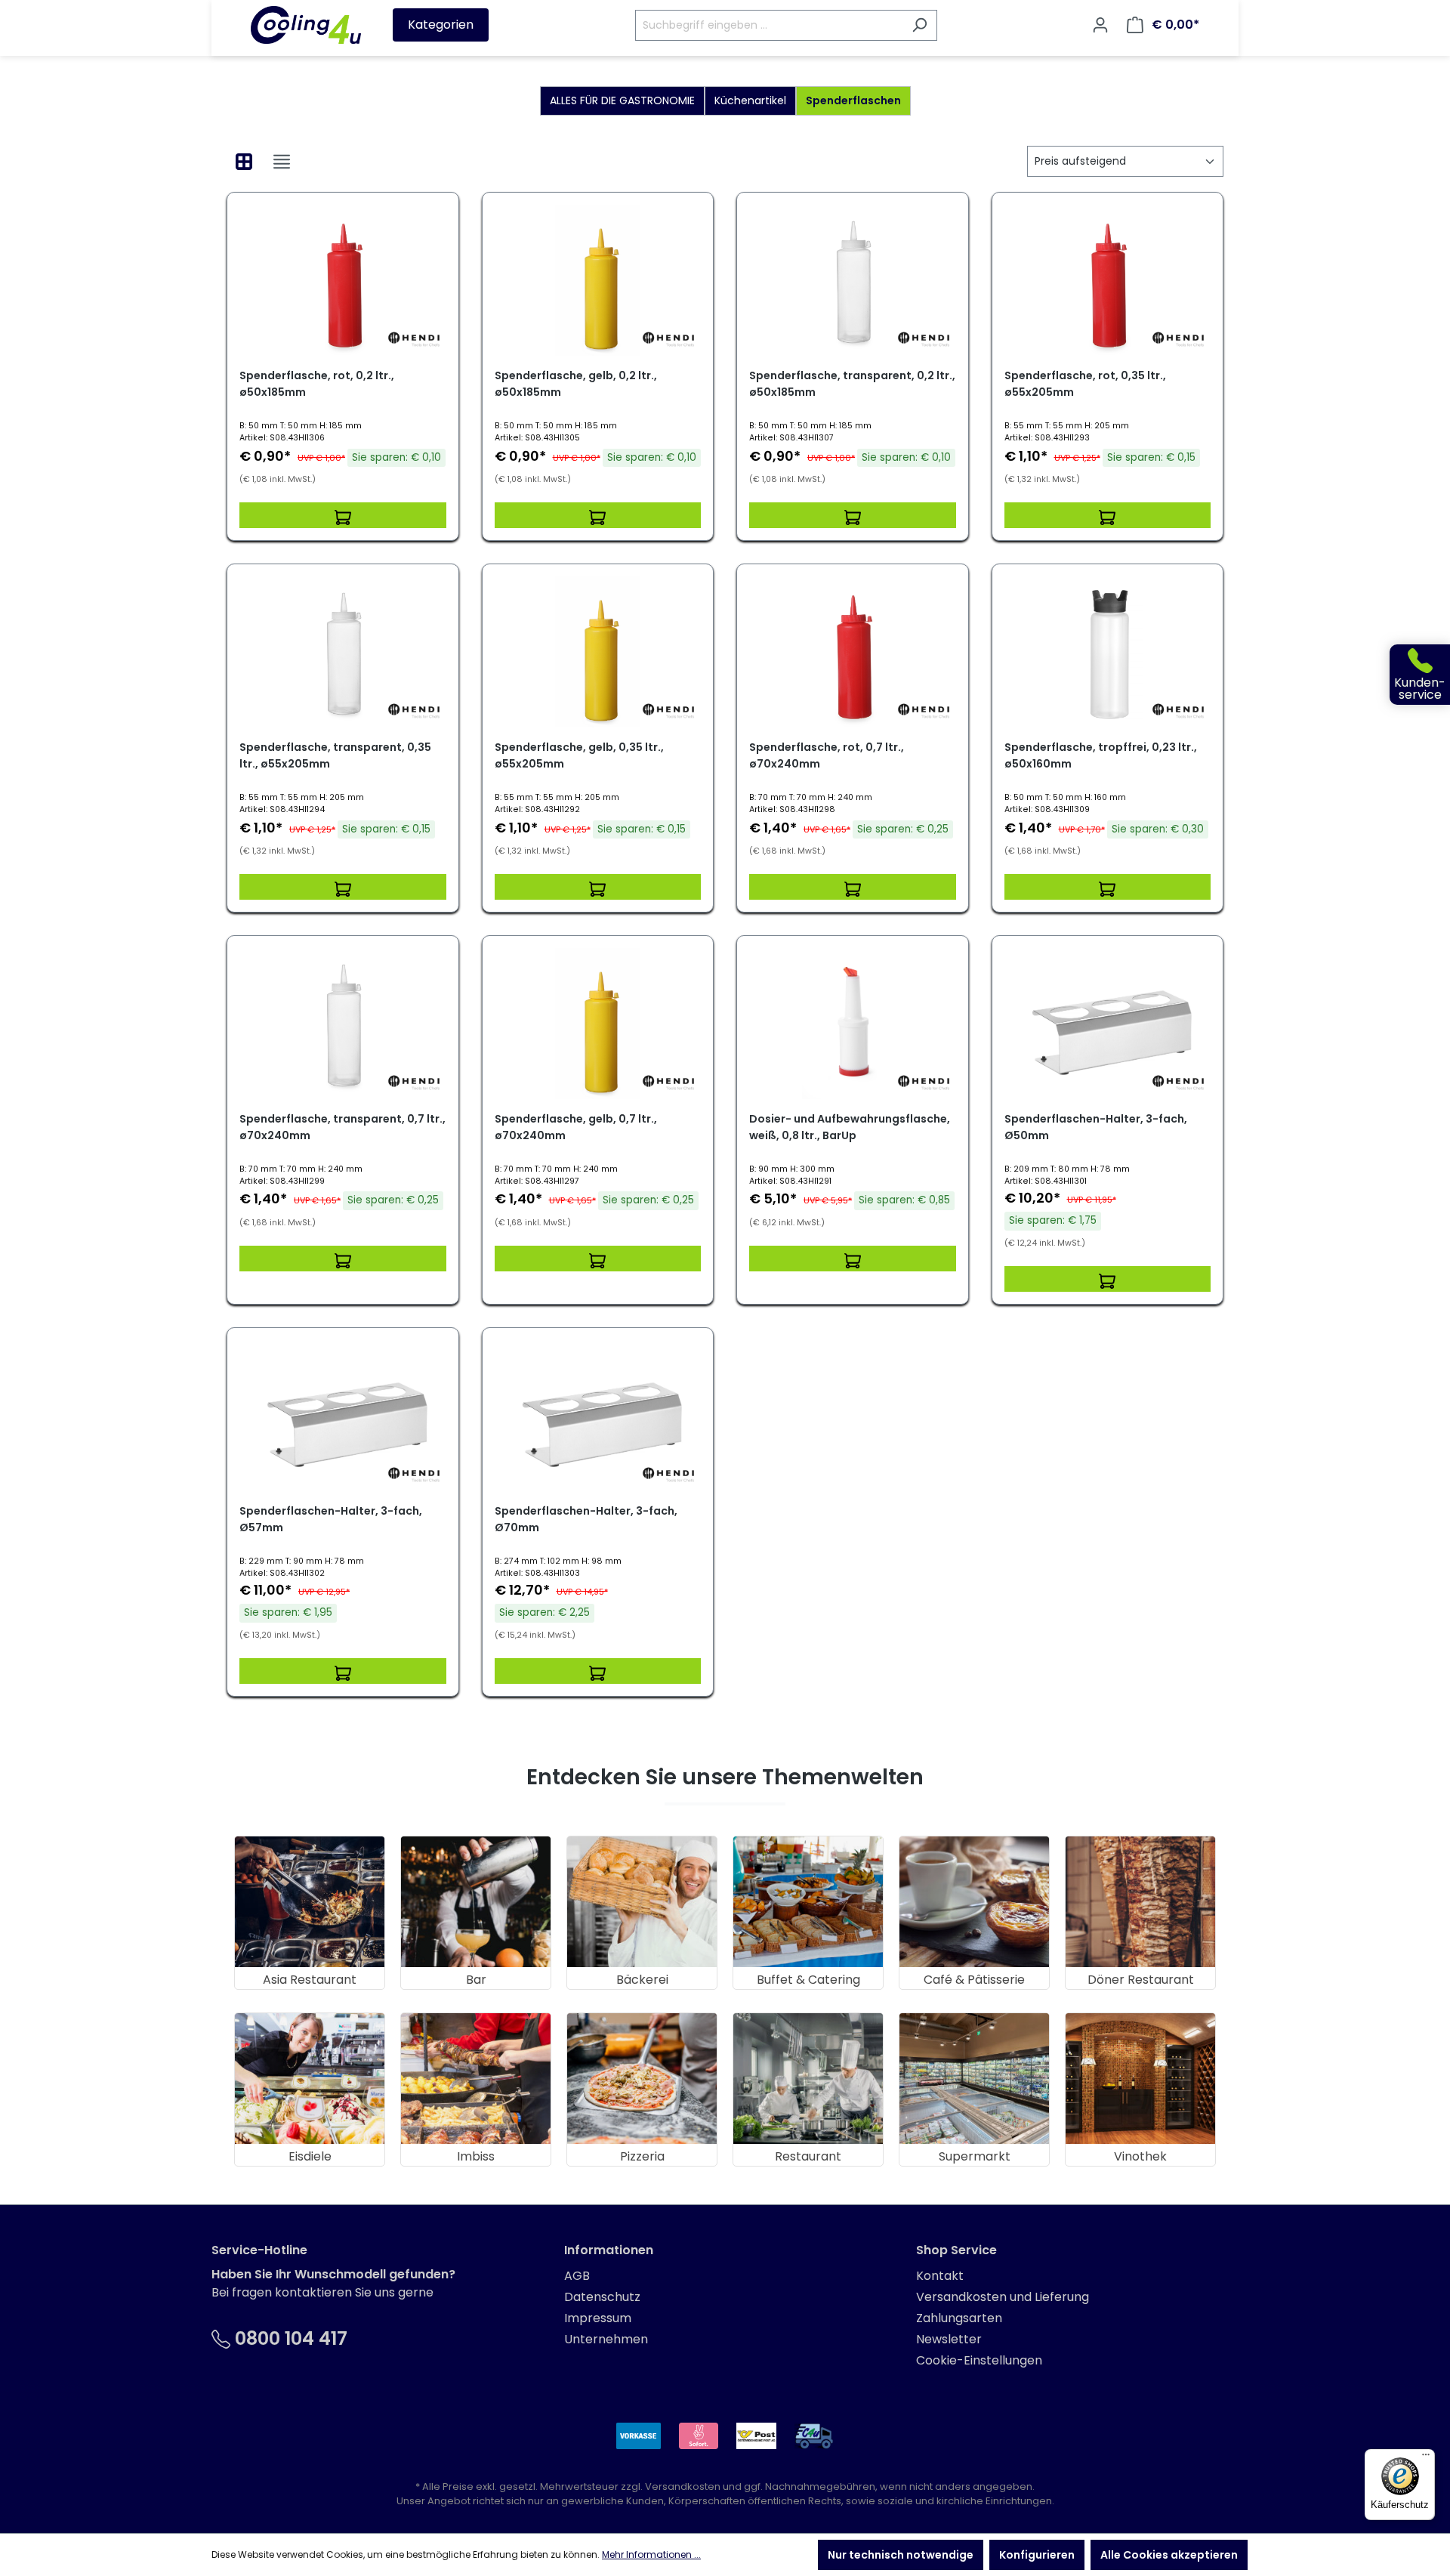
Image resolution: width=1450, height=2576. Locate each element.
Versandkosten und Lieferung (1003, 2297)
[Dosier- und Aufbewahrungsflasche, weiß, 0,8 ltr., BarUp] (853, 1024)
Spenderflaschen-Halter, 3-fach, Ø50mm (1096, 1127)
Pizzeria (642, 2156)
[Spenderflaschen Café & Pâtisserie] (974, 1902)
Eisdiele (310, 2156)
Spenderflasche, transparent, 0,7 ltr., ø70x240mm (342, 1127)
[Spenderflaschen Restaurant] (808, 2079)
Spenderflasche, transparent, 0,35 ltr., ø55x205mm (335, 755)
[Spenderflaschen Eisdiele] (310, 2079)
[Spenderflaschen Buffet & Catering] (808, 1902)
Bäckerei (642, 1980)
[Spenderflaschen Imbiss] (476, 2079)
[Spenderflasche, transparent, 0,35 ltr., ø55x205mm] (343, 652)
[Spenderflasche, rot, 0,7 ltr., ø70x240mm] (853, 652)
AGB (577, 2276)
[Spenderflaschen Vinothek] (1140, 2079)
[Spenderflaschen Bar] (476, 1902)
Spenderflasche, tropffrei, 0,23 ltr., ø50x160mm (1101, 755)
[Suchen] (919, 25)
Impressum (598, 2318)
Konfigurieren (1037, 2555)
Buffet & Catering (808, 1980)
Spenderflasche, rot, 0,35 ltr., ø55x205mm (1085, 384)
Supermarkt (975, 2156)
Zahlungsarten (959, 2318)
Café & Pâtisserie (974, 1980)
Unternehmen (606, 2339)
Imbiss (476, 2156)
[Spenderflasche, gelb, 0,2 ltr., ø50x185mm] (598, 280)
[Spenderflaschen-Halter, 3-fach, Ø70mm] (598, 1416)
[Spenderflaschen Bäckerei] (642, 1902)
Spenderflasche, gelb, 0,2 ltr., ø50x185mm (576, 384)
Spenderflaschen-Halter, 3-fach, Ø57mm (331, 1519)
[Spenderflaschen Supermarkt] (974, 2079)
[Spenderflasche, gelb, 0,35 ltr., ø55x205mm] (598, 652)
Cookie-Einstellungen (979, 2360)
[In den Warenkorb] (343, 515)
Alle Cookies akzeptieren (1169, 2555)
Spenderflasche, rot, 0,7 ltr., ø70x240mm (827, 755)
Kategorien (441, 25)
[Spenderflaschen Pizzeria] (642, 2079)
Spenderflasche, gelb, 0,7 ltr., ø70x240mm (576, 1127)
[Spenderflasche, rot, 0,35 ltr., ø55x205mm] (1108, 280)
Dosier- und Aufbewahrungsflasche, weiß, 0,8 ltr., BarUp (850, 1127)
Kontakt (940, 2276)
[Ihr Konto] (1100, 25)
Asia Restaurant (310, 1980)
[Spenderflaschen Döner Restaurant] (1140, 1902)
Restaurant (808, 2156)
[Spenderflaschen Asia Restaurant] (310, 1902)
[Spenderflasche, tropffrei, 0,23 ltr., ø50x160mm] (1108, 652)
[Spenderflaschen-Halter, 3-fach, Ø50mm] (1108, 1024)
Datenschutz (602, 2297)
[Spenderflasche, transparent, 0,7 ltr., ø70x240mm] (343, 1024)
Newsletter (949, 2339)
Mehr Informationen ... (651, 2554)
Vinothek (1140, 2156)
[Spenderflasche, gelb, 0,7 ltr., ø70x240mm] (598, 1024)
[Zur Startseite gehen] (306, 25)
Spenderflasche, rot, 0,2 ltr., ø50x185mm (317, 384)
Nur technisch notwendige (901, 2555)
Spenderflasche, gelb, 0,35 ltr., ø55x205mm (579, 755)
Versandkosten (683, 2486)
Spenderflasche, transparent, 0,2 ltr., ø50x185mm (852, 384)
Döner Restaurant (1141, 1980)
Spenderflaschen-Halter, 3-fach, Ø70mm (586, 1519)
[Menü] (1426, 2458)
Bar (476, 1980)
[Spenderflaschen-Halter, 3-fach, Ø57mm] (343, 1416)
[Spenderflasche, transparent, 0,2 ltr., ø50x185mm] (853, 280)
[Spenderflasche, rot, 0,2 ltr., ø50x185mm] (343, 280)
